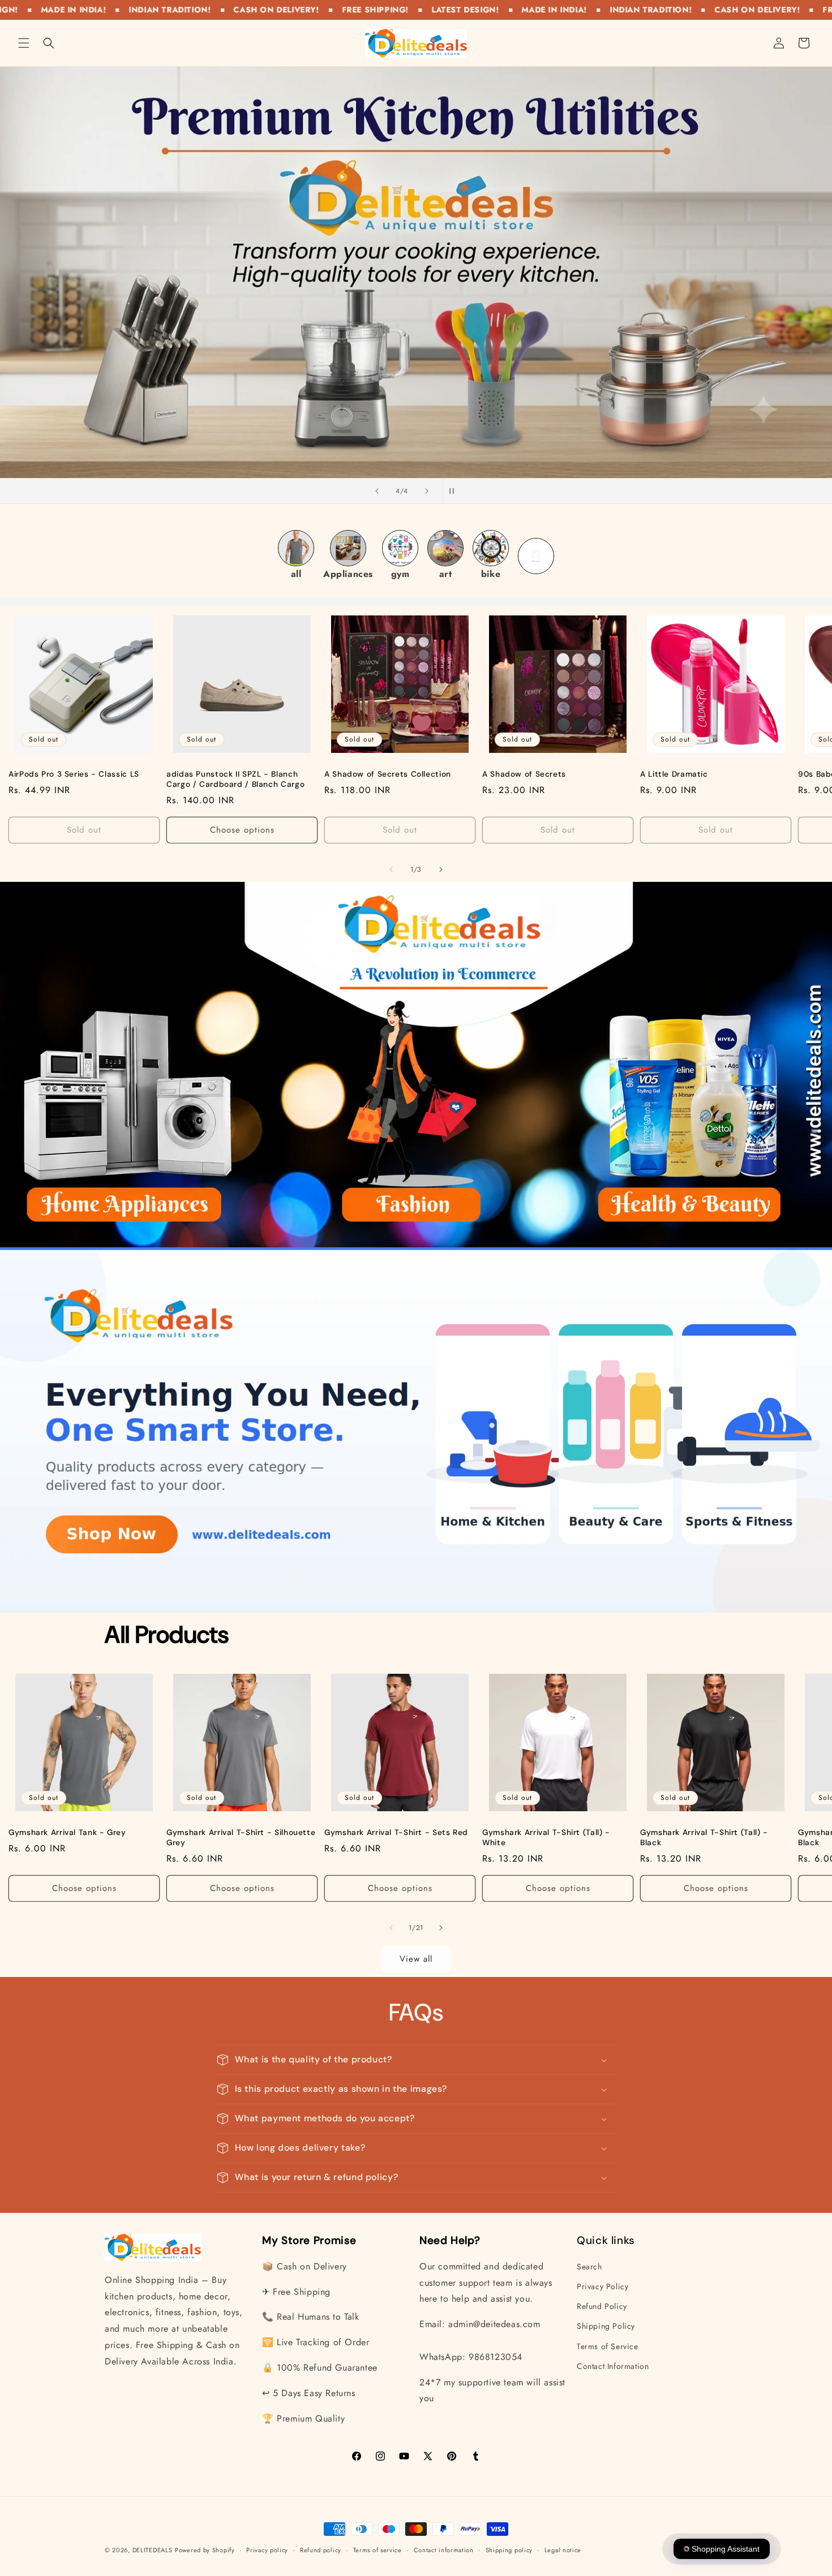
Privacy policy (267, 2549)
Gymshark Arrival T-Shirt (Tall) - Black (704, 1838)
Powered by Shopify (205, 2550)
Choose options (242, 830)
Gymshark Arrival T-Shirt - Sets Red (396, 1832)
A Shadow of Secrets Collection (388, 774)
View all (416, 1959)
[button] (24, 43)
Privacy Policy (602, 2286)
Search (589, 2267)
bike (491, 574)
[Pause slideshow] (455, 491)
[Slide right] (441, 869)
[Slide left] (391, 869)
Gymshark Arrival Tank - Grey (67, 1832)
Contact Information (613, 2366)
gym (400, 574)
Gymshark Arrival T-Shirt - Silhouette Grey (241, 1838)
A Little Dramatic (674, 774)
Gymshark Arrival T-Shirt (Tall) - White (546, 1838)
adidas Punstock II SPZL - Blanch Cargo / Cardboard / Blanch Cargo (235, 779)
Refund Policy (602, 2306)
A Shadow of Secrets (524, 774)
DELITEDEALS (153, 2550)
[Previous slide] (377, 491)
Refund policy (321, 2549)
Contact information (444, 2549)
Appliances (348, 574)
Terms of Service (608, 2346)
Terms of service (378, 2549)
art (446, 574)
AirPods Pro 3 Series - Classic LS (74, 774)
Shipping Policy (606, 2327)
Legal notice (563, 2549)
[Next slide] (427, 491)
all (296, 574)
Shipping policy (509, 2549)
